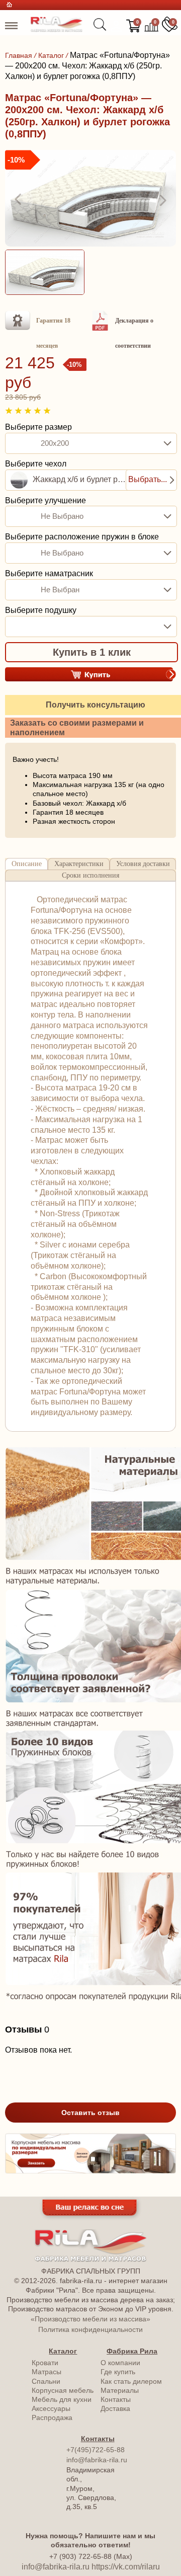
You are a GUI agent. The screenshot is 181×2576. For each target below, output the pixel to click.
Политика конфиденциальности (90, 2329)
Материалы (120, 2390)
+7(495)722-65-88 (96, 2450)
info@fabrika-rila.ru (97, 2460)
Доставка (115, 2408)
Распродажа (52, 2417)
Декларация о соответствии (134, 333)
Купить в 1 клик (92, 652)
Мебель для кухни (62, 2399)
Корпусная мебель (63, 2390)
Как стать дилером (131, 2381)
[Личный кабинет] (116, 26)
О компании (120, 2363)
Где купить (118, 2372)
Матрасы (47, 2372)
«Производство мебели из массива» (90, 2319)
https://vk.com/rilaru (126, 2567)
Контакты (116, 2399)
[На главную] (57, 29)
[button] (19, 200)
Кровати (45, 2363)
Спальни (46, 2381)
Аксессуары (51, 2408)
